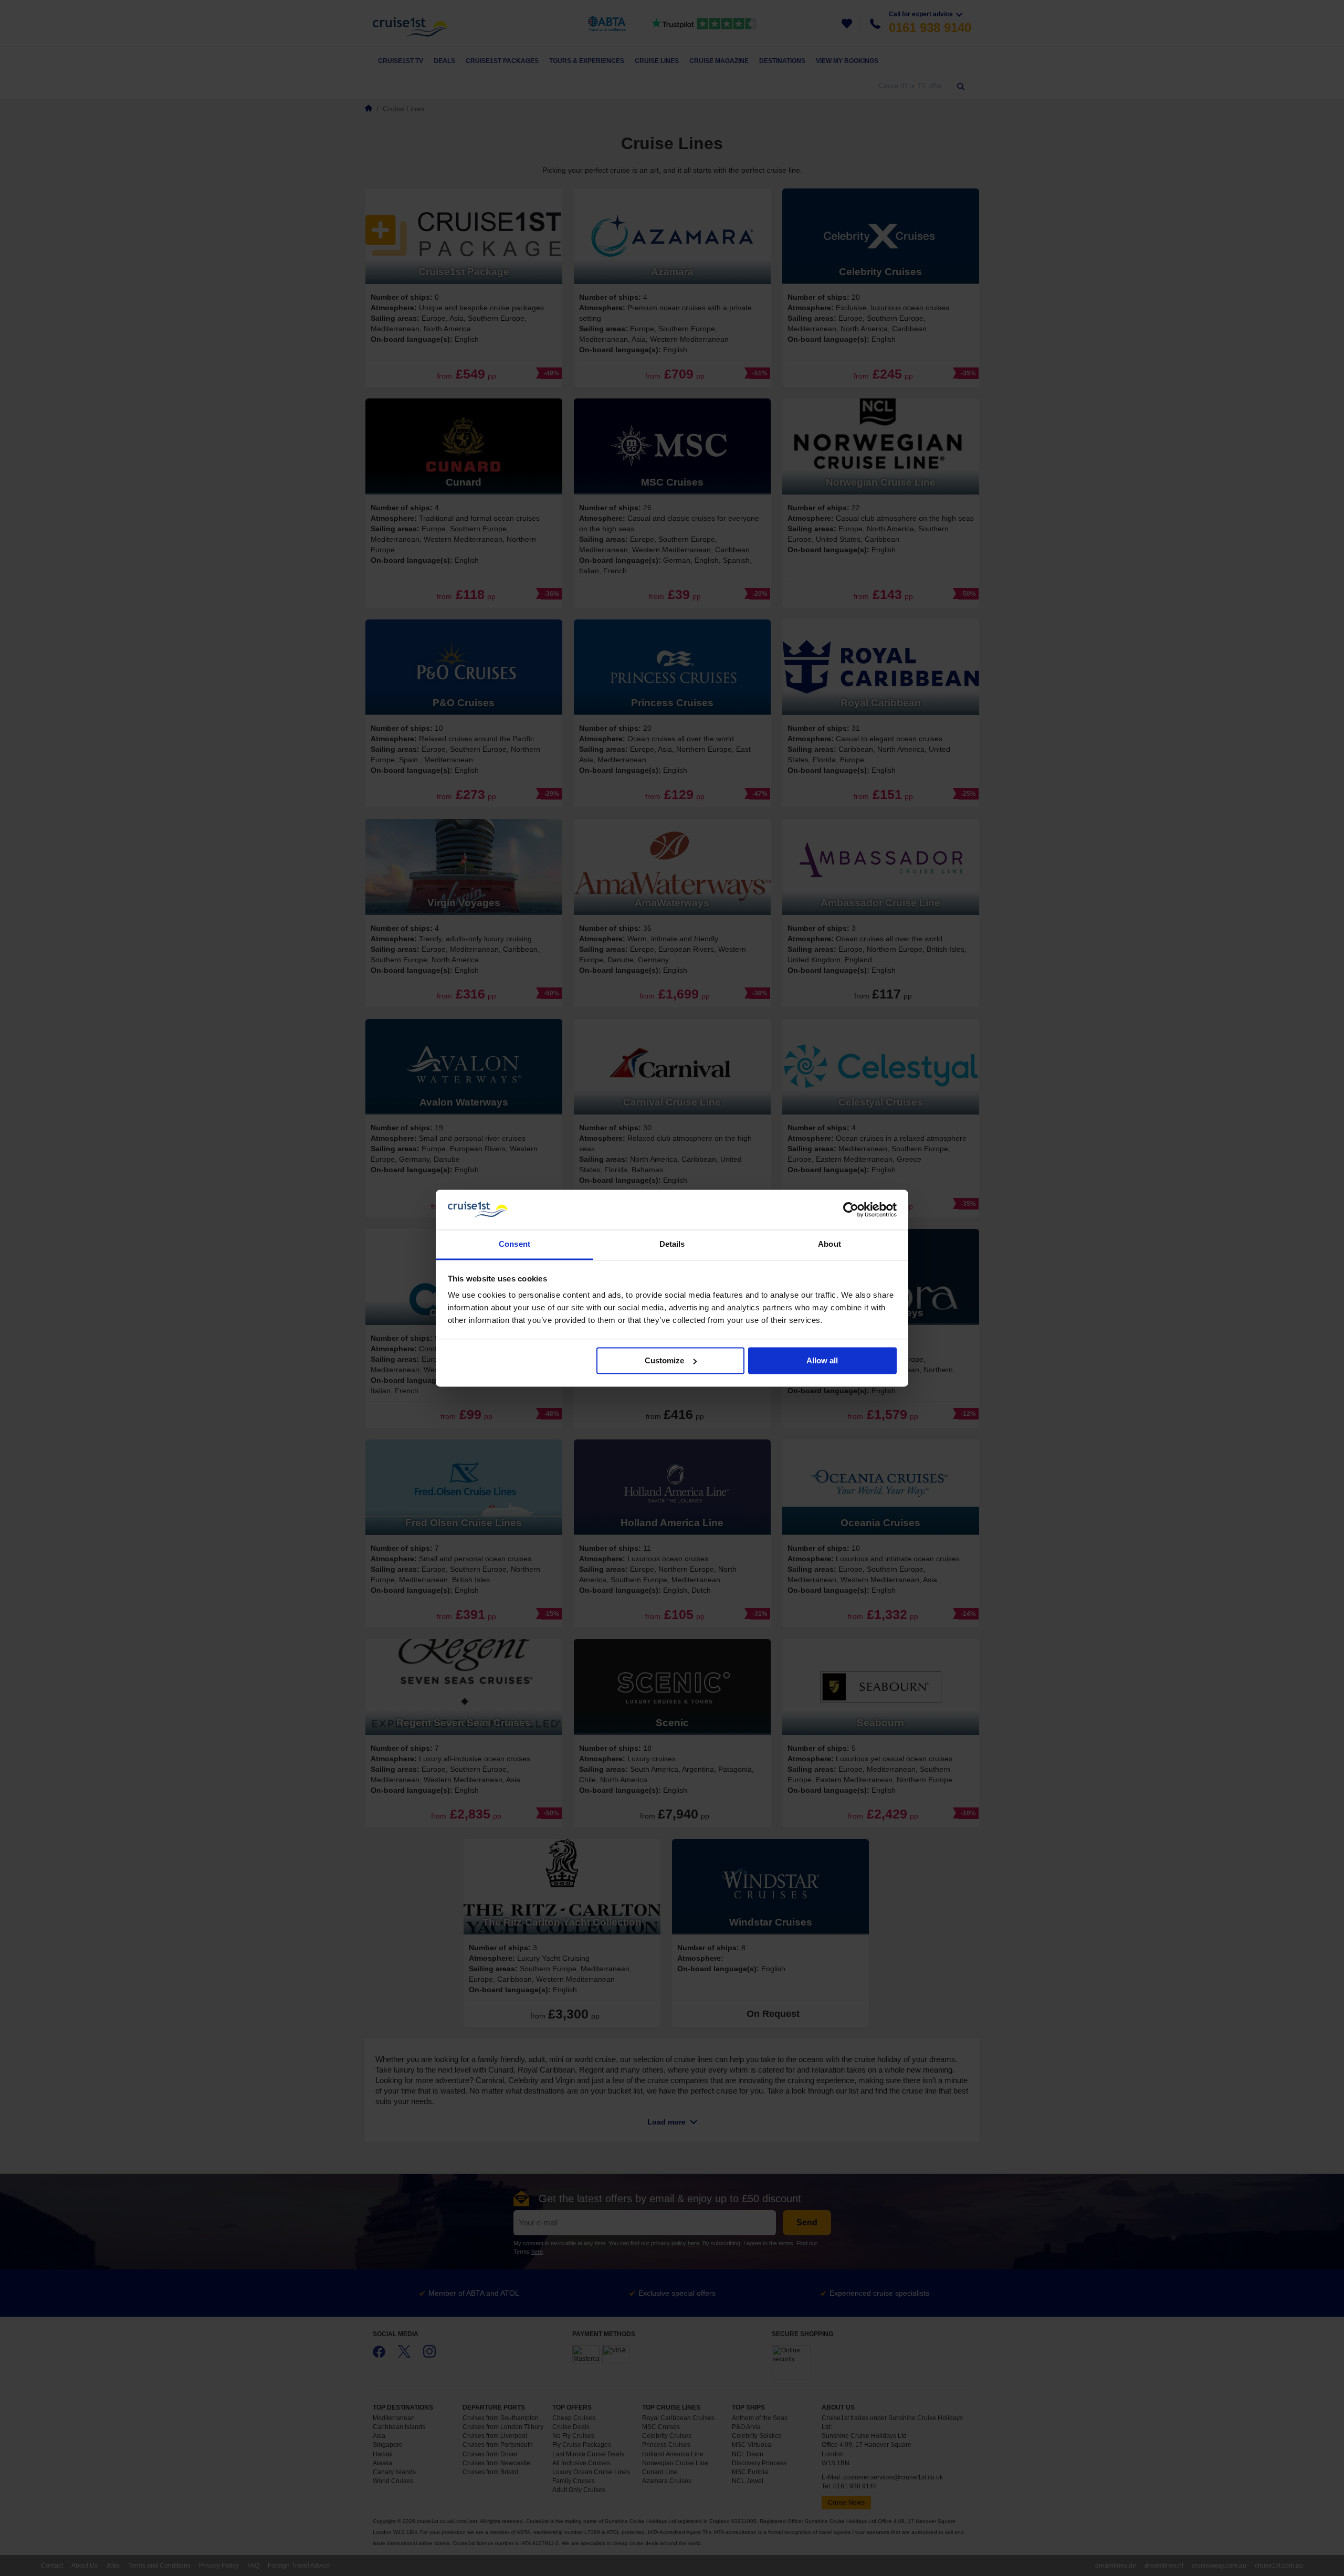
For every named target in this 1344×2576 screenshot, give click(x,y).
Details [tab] (672, 1244)
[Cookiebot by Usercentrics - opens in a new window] (851, 1210)
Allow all (822, 1360)
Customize (664, 1360)
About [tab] (829, 1244)
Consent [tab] (514, 1244)
